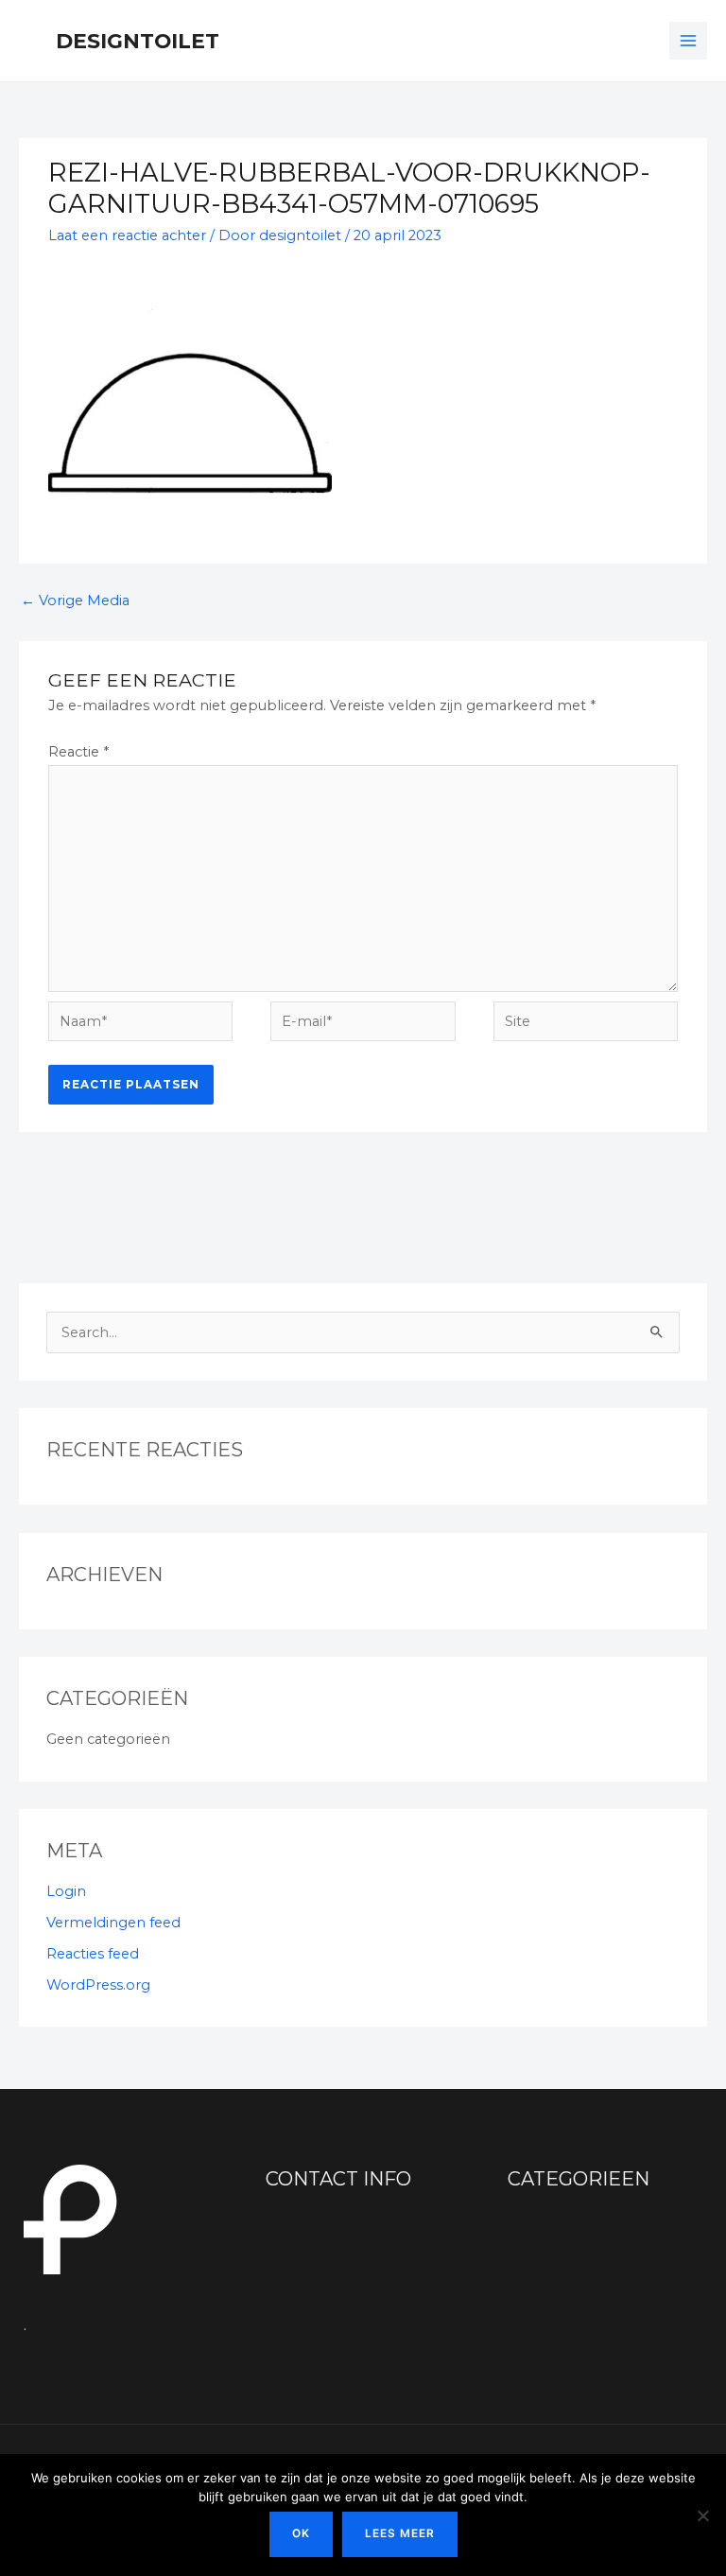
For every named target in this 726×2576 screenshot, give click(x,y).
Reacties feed (93, 1954)
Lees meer (400, 2533)
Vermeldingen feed (113, 1923)
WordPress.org (98, 1985)
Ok (301, 2533)
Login (66, 1891)
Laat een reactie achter (127, 235)
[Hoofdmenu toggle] (688, 41)
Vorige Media (75, 600)
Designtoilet (138, 41)
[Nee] (702, 2515)
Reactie (78, 752)
